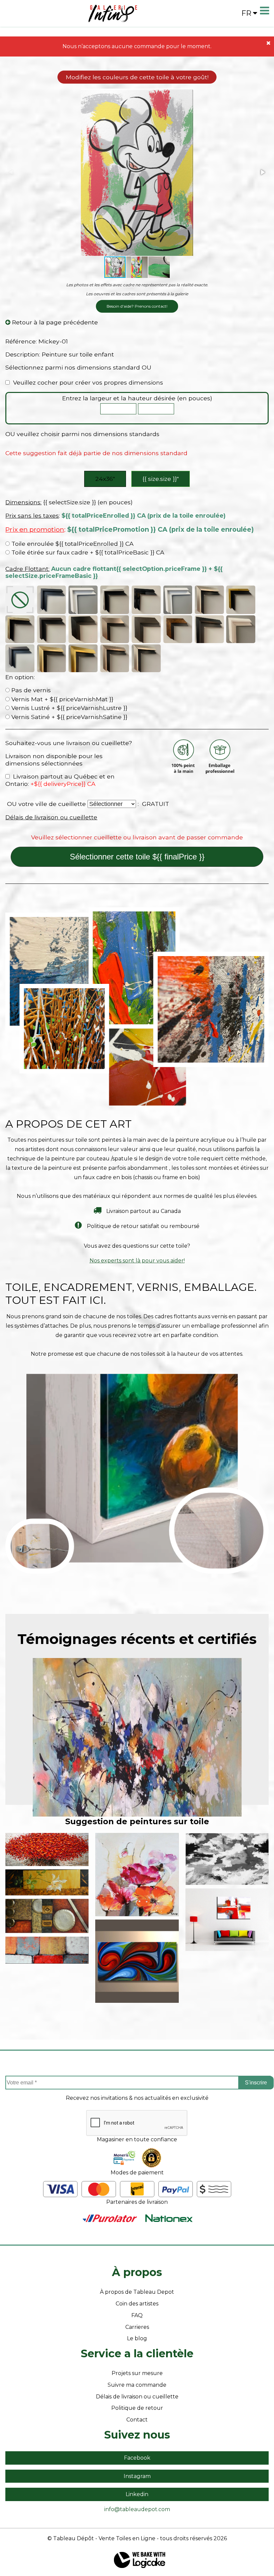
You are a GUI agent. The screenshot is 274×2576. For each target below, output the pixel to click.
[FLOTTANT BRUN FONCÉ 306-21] (52, 629)
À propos (137, 2272)
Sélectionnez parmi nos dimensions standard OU (78, 367)
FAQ (137, 2315)
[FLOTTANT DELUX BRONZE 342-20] (52, 658)
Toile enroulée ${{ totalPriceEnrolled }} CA (72, 544)
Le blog (137, 2338)
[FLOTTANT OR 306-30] (241, 600)
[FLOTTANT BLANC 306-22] (83, 600)
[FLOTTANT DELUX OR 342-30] (83, 658)
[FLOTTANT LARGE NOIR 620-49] (83, 629)
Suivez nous (137, 2435)
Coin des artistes (137, 2304)
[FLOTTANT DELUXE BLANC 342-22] (241, 629)
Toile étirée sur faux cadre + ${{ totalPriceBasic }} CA (87, 552)
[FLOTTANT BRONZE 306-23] (20, 629)
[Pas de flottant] (20, 600)
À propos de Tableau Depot (137, 2292)
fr (246, 13)
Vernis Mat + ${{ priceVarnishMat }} (61, 699)
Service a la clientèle (137, 2353)
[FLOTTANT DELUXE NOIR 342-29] (209, 629)
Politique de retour (137, 2408)
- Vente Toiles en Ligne (125, 2538)
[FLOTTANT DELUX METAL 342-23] (146, 658)
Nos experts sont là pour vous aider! (137, 1261)
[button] (262, 172)
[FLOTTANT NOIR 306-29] (52, 600)
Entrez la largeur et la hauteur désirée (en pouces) (137, 398)
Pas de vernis (30, 690)
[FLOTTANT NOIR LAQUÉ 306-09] (146, 600)
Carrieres (137, 2327)
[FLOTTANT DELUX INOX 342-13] (115, 658)
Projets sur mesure (137, 2373)
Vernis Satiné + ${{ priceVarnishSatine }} (68, 717)
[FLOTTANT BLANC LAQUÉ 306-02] (178, 600)
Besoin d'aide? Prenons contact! (137, 306)
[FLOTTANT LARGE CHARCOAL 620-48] (146, 629)
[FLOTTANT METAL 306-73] (209, 600)
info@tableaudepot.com (137, 2509)
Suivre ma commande (137, 2385)
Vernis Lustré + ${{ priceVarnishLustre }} (68, 708)
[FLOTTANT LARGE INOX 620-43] (115, 629)
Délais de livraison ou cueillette (51, 817)
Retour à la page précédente (54, 322)
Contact (137, 2420)
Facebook (137, 2458)
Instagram (137, 2476)
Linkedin (137, 2494)
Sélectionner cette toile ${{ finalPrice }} (137, 857)
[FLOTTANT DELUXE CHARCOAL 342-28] (20, 658)
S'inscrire (256, 2083)
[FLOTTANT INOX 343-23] (115, 600)
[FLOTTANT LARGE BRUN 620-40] (178, 629)
